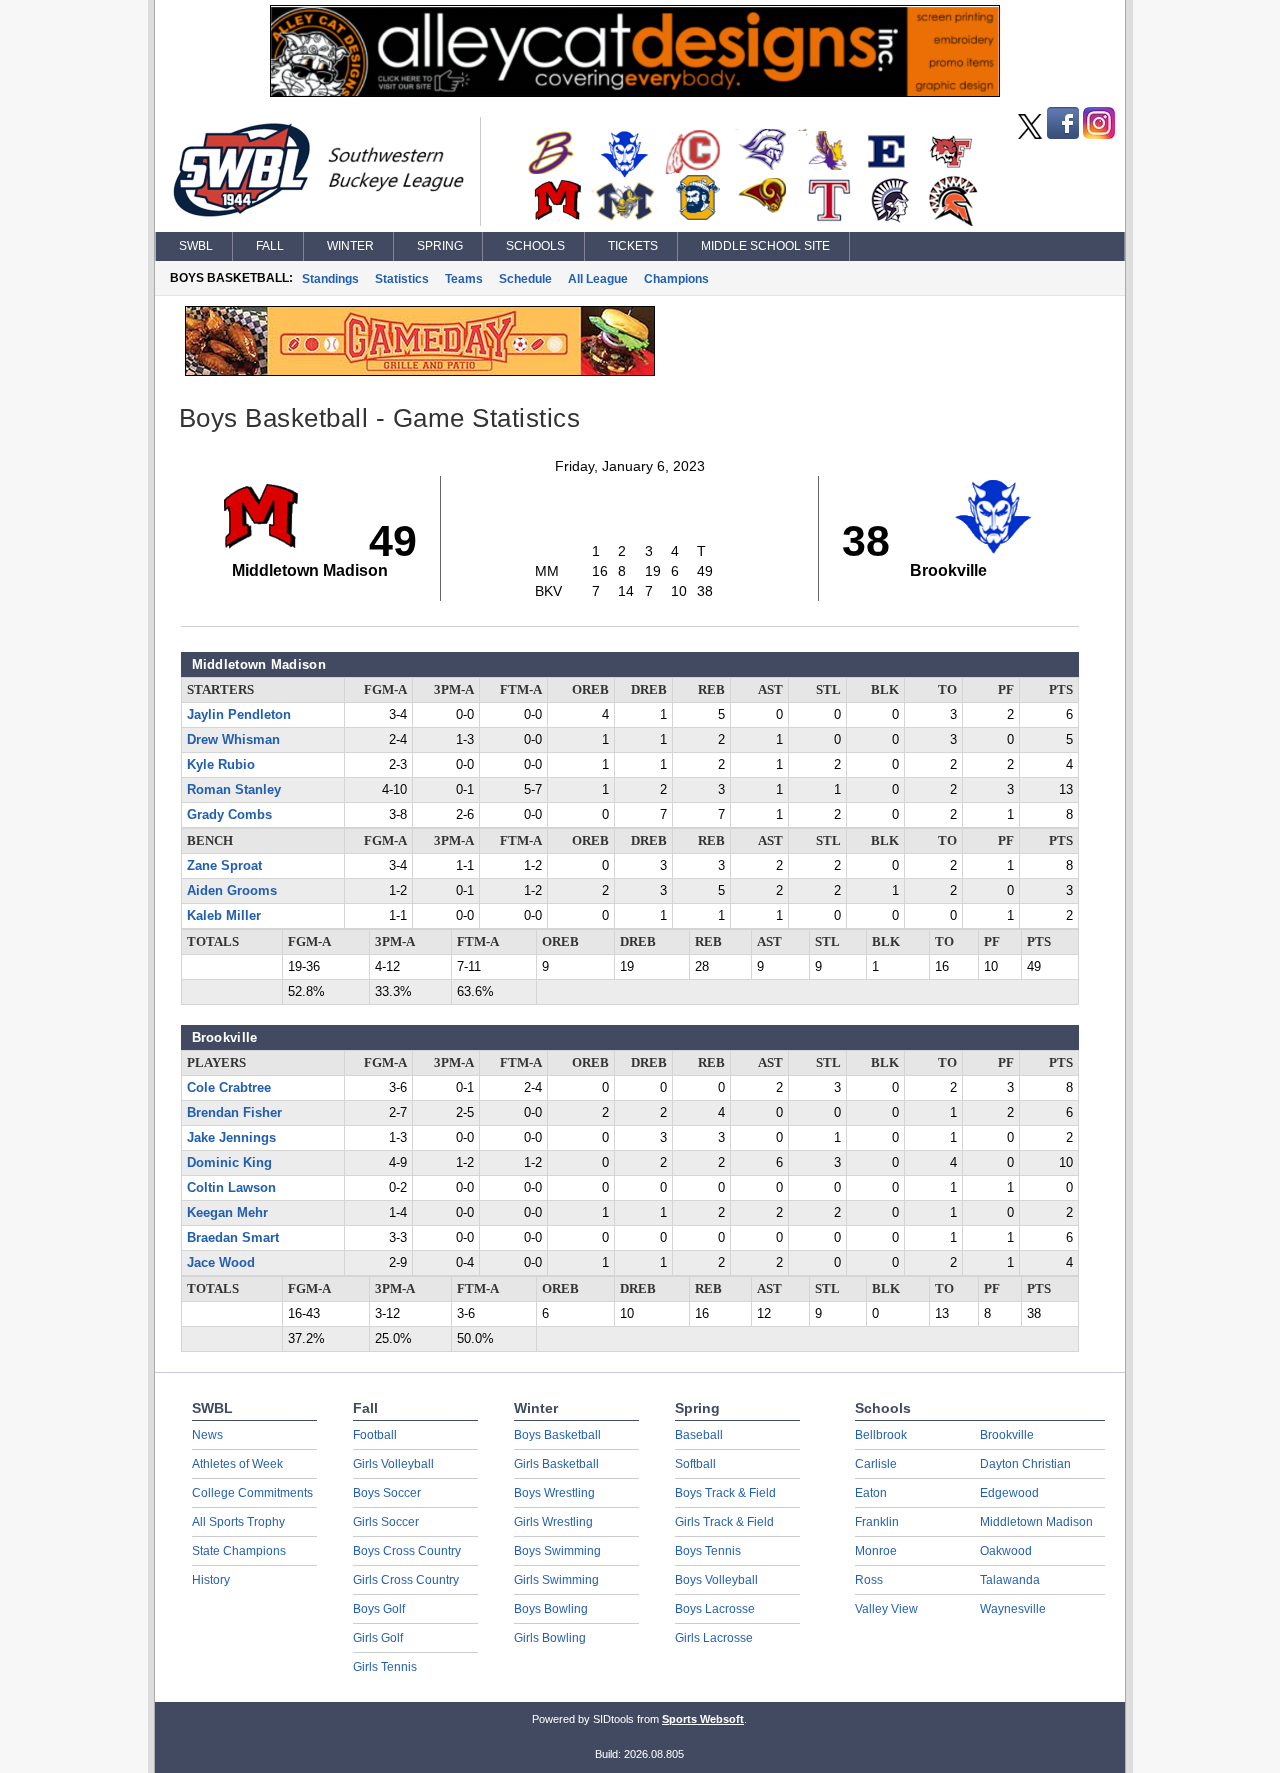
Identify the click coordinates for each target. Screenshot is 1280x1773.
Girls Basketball (556, 1464)
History (211, 1580)
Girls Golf (378, 1638)
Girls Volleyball (393, 1464)
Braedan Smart (233, 1238)
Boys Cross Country (407, 1551)
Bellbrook (881, 1435)
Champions (676, 279)
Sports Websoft (703, 1719)
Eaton (871, 1493)
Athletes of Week (237, 1464)
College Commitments (252, 1493)
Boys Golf (379, 1609)
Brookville (1007, 1435)
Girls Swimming (556, 1580)
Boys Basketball (557, 1435)
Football (375, 1435)
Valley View (886, 1609)
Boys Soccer (387, 1493)
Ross (869, 1580)
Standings (330, 279)
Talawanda (1010, 1580)
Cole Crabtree (229, 1088)
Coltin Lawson (231, 1188)
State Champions (239, 1551)
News (207, 1435)
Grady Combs (229, 815)
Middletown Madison (1036, 1522)
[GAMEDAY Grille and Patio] (420, 371)
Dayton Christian (1025, 1464)
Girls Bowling (550, 1638)
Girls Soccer (386, 1522)
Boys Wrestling (554, 1493)
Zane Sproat (224, 866)
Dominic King (229, 1163)
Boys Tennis (708, 1551)
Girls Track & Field (724, 1522)
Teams (464, 279)
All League (598, 279)
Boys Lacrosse (715, 1609)
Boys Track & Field (725, 1493)
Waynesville (1013, 1609)
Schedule (525, 279)
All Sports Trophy (238, 1522)
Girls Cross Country (406, 1580)
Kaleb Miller (224, 916)
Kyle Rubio (221, 765)
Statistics (402, 279)
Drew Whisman (233, 740)
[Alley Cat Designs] (635, 92)
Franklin (877, 1522)
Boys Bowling (551, 1609)
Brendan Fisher (234, 1113)
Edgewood (1009, 1493)
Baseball (699, 1435)
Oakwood (1006, 1551)
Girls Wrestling (553, 1522)
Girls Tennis (385, 1667)
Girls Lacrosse (714, 1638)
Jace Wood (221, 1263)
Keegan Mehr (227, 1213)
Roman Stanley (234, 790)
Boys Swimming (557, 1551)
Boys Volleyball (716, 1580)
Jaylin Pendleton (239, 715)
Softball (695, 1464)
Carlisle (876, 1464)
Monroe (876, 1551)
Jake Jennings (231, 1138)
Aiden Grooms (232, 891)
